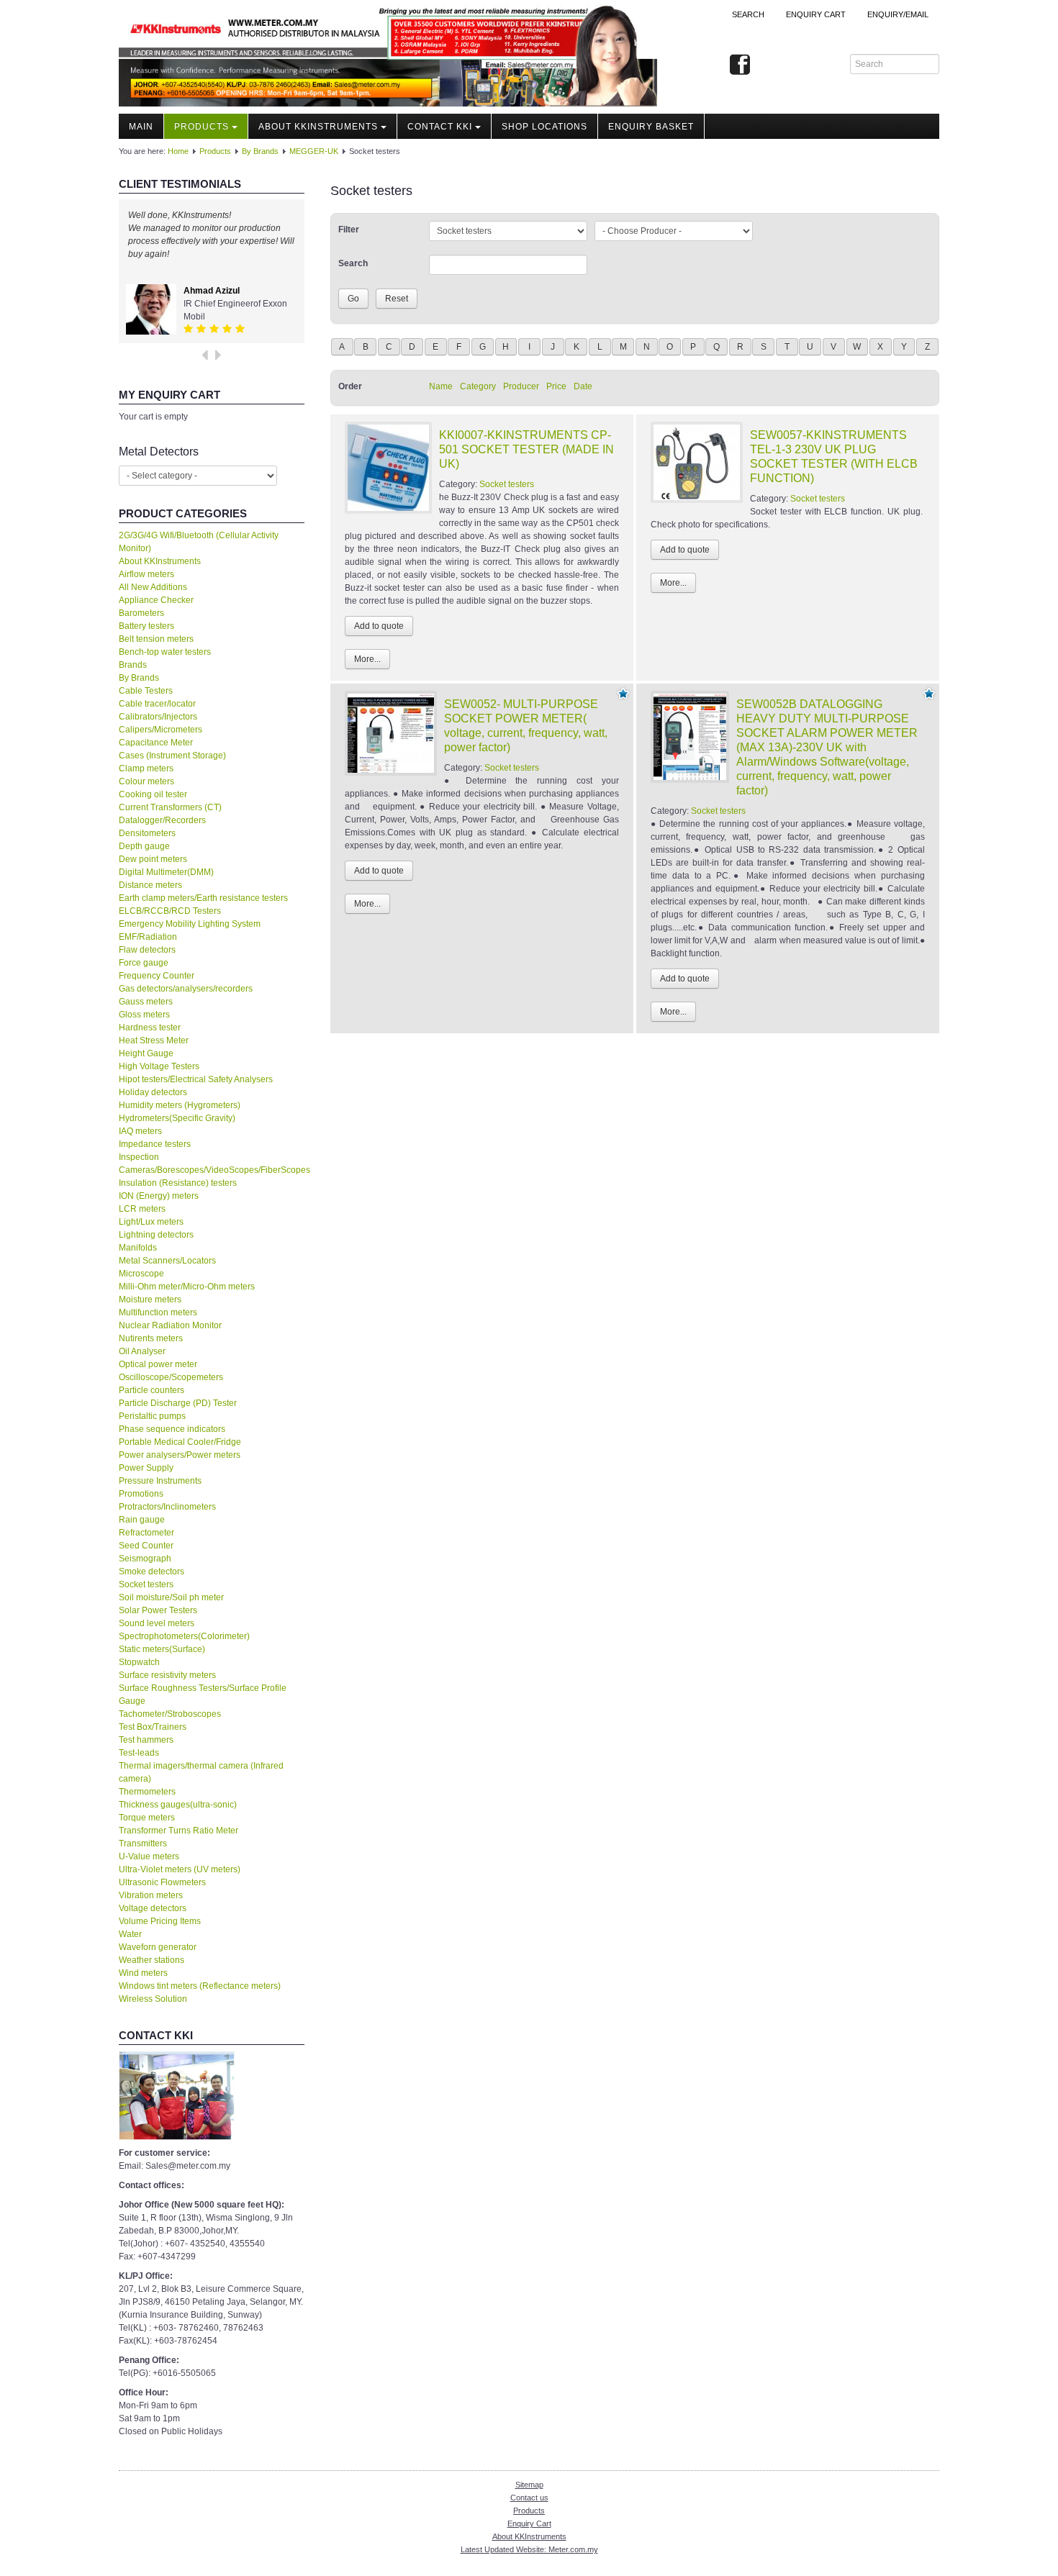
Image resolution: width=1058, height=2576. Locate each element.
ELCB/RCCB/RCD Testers (170, 911)
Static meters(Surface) (162, 1649)
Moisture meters (150, 1300)
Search (748, 14)
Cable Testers (146, 691)
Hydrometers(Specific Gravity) (177, 1118)
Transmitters (143, 1843)
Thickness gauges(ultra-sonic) (178, 1805)
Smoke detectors (152, 1572)
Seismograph (145, 1559)
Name (441, 386)
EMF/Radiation (148, 937)
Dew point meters (153, 859)
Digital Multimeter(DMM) (166, 872)
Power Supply (146, 1468)
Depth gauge (144, 846)
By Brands (260, 151)
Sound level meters (157, 1623)
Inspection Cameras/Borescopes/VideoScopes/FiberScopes (212, 1164)
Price (556, 386)
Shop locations (544, 127)
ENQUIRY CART (816, 14)
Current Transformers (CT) (170, 807)
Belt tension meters (156, 639)
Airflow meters (146, 574)
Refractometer (146, 1533)
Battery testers (146, 626)
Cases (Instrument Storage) (172, 756)
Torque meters (147, 1818)
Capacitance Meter (156, 743)
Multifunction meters (158, 1312)
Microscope (141, 1274)
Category (478, 386)
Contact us (529, 2498)
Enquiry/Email (898, 14)
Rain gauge (142, 1520)
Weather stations (152, 1960)
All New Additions (153, 587)
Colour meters (146, 781)
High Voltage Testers (159, 1066)
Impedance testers (155, 1144)
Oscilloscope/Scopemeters (171, 1377)
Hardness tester (150, 1028)
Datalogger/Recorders (162, 820)
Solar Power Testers (158, 1610)
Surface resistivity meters (167, 1675)
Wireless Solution (153, 1999)
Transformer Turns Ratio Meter (178, 1831)
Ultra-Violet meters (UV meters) (180, 1869)
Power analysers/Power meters (180, 1455)
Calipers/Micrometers (160, 730)
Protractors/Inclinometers (167, 1507)
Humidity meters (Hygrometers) (180, 1105)
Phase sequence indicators (172, 1429)
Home (178, 151)
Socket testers (146, 1584)
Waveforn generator (158, 1947)
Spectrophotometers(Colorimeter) (184, 1636)
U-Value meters (149, 1856)
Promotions (141, 1494)
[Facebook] (740, 65)
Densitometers (147, 833)
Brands (133, 665)
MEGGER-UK (314, 151)
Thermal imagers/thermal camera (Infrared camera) (201, 1772)
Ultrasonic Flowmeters (162, 1882)
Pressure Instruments (160, 1481)
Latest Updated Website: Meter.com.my (529, 2549)
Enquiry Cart (529, 2523)
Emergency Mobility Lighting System (190, 924)
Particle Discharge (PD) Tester (178, 1403)
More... (367, 659)
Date (583, 386)
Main (141, 127)
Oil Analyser (142, 1351)
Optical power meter (158, 1364)
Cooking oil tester (153, 794)
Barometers (141, 613)
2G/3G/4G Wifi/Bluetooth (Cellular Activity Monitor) (199, 542)
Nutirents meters (151, 1338)
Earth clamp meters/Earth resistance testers (203, 898)
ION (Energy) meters (159, 1196)
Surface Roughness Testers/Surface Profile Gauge (203, 1695)
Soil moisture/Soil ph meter (171, 1597)
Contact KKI (440, 127)
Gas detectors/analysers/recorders (186, 989)
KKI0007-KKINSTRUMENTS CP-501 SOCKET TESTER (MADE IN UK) (526, 449)
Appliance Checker (156, 600)
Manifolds (138, 1248)
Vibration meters (151, 1895)
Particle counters (152, 1390)
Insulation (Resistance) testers (178, 1183)
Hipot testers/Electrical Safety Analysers (196, 1079)
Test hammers (146, 1740)
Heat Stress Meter (154, 1040)
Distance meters (150, 885)
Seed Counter (146, 1546)
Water (130, 1934)
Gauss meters (146, 1002)
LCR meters (142, 1209)
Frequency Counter (157, 976)
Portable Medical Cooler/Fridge (180, 1442)
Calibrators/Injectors (158, 717)
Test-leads (139, 1753)
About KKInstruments (318, 127)
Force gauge (144, 963)
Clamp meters (146, 768)
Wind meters (143, 1973)
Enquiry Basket (651, 127)
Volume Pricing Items (160, 1921)
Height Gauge (146, 1053)
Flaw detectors (147, 950)
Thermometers (147, 1792)
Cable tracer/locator (157, 704)
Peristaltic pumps (152, 1416)
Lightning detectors (156, 1235)
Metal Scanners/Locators (167, 1261)
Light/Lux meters (151, 1222)
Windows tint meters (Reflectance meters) (200, 1986)
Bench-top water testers (165, 652)
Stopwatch (139, 1662)
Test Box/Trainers (153, 1727)
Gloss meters (144, 1015)
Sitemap (529, 2485)
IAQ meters (140, 1131)
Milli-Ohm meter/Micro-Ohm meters (187, 1287)
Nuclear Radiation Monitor (170, 1325)
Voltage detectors (153, 1908)
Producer (521, 386)
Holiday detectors (153, 1092)
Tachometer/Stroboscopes (170, 1714)
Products (202, 127)
